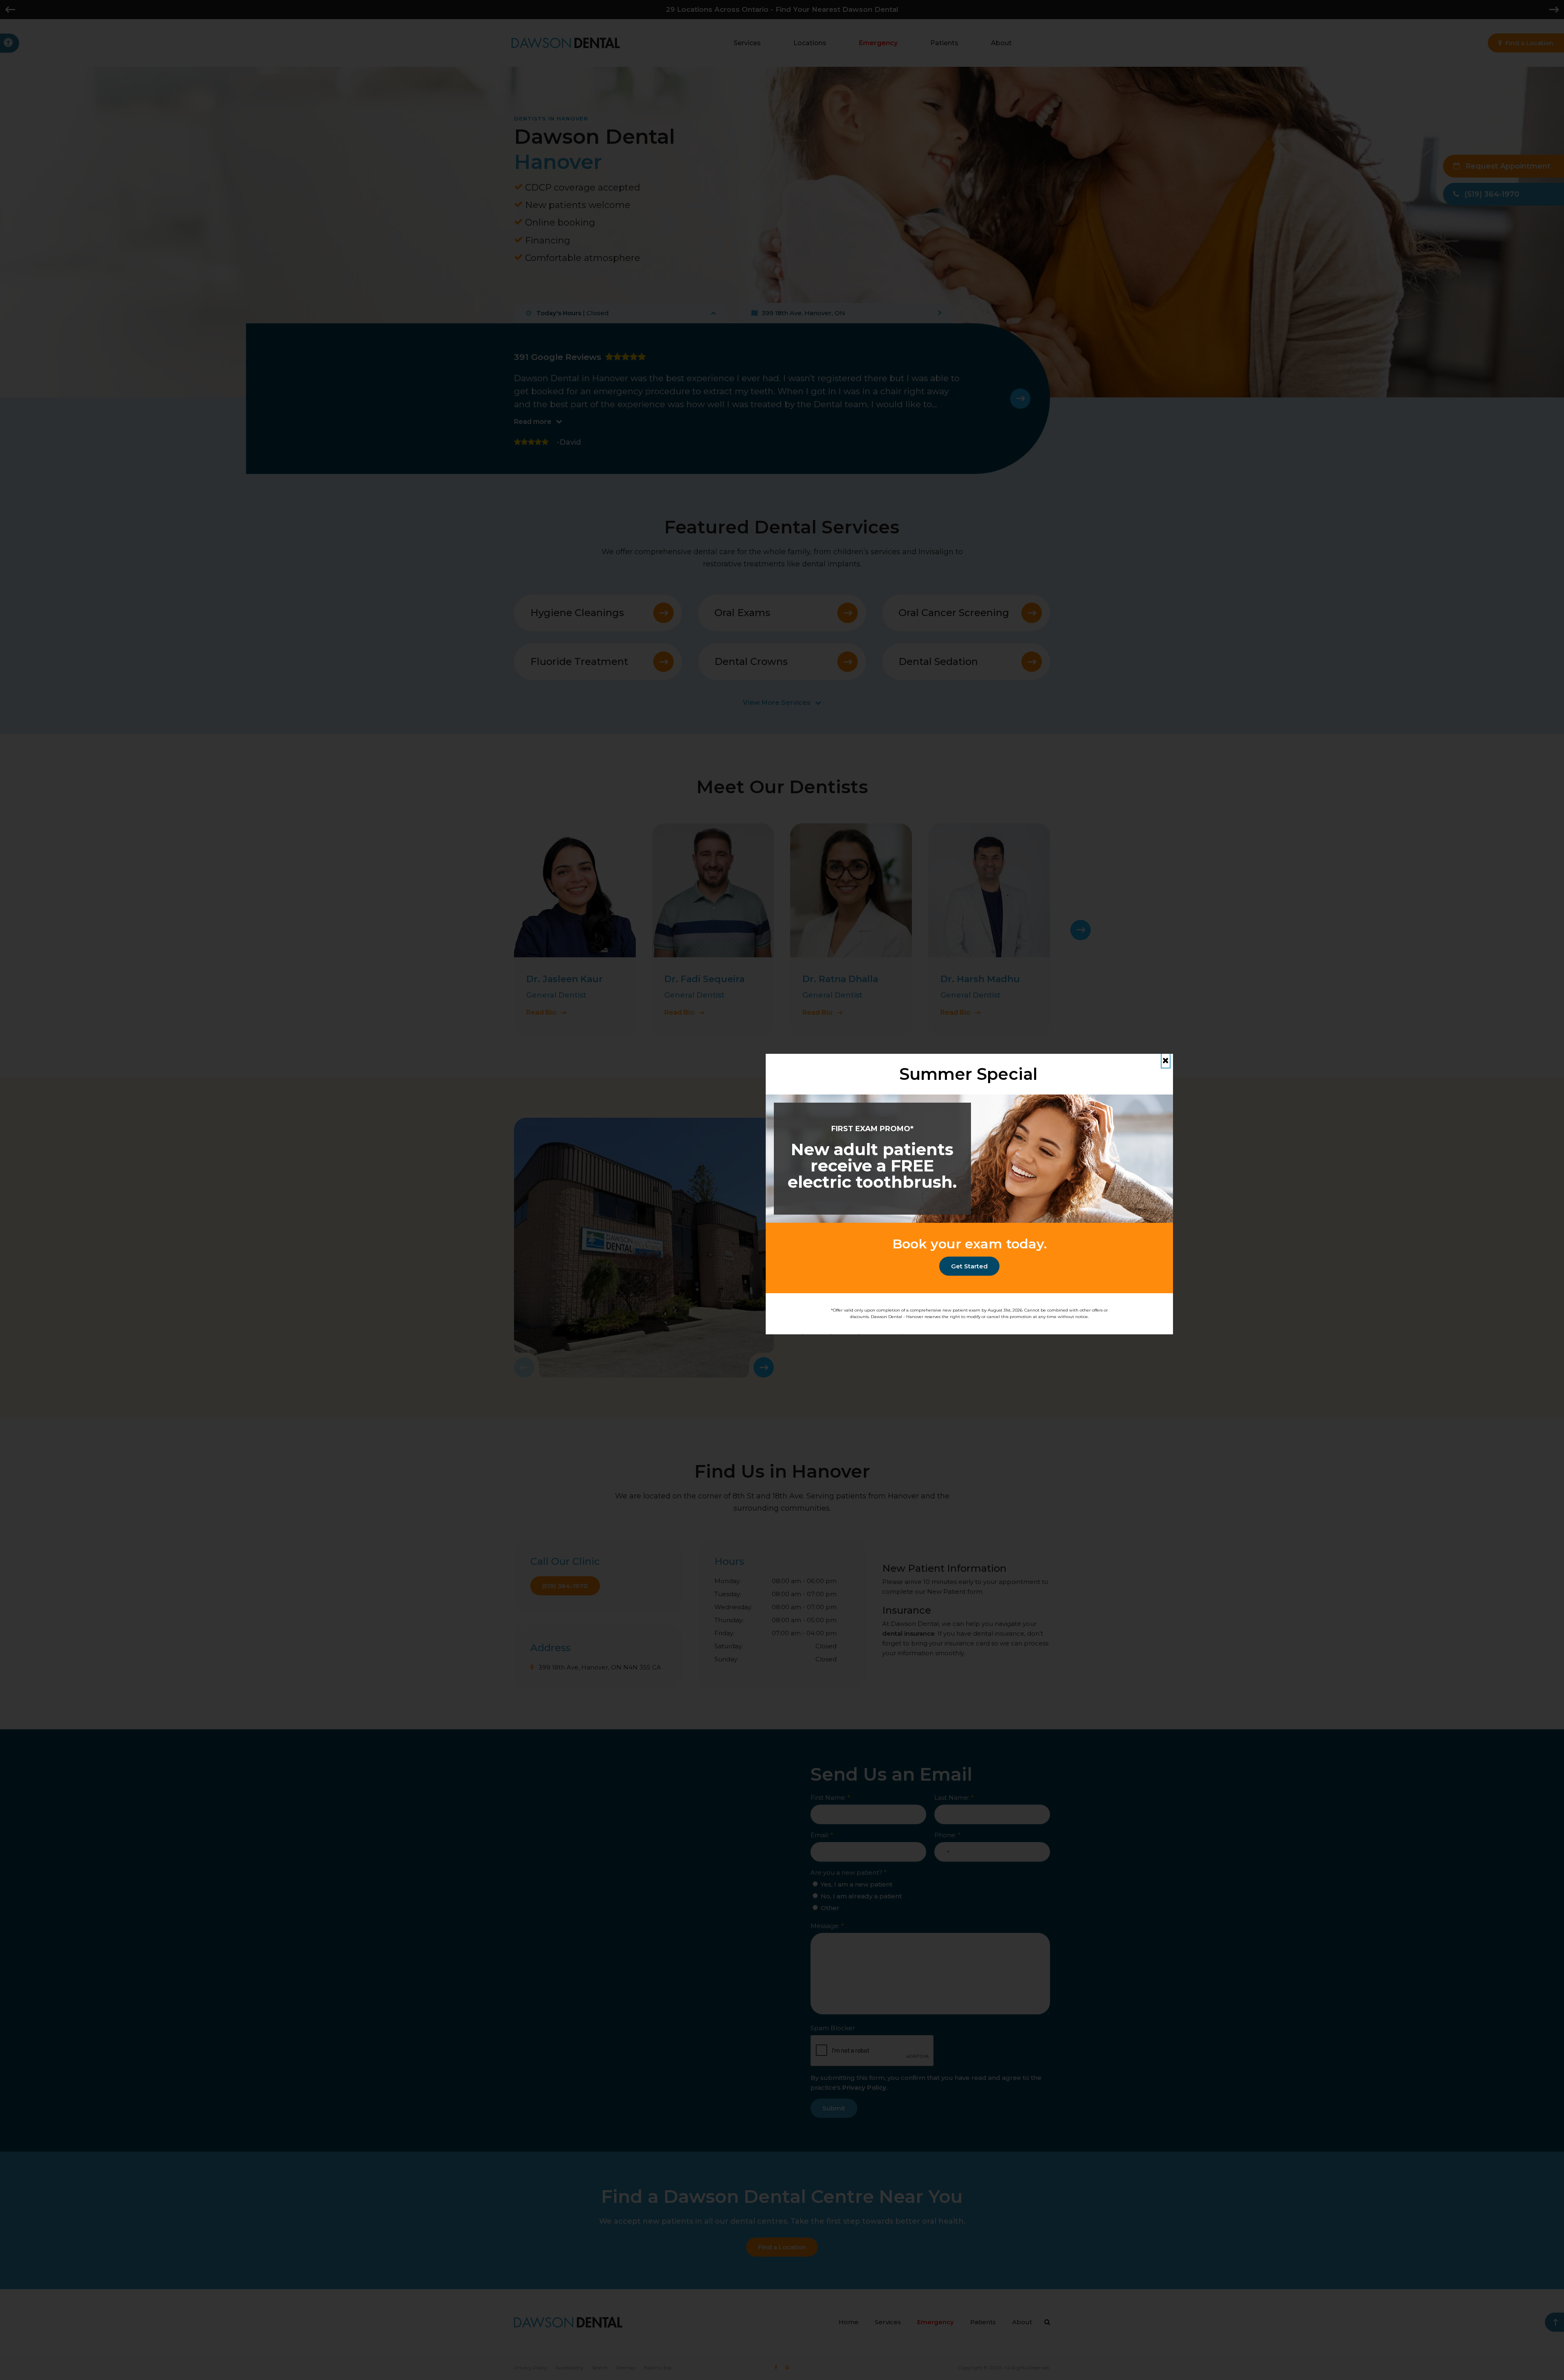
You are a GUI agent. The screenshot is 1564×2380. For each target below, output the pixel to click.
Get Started (969, 1266)
